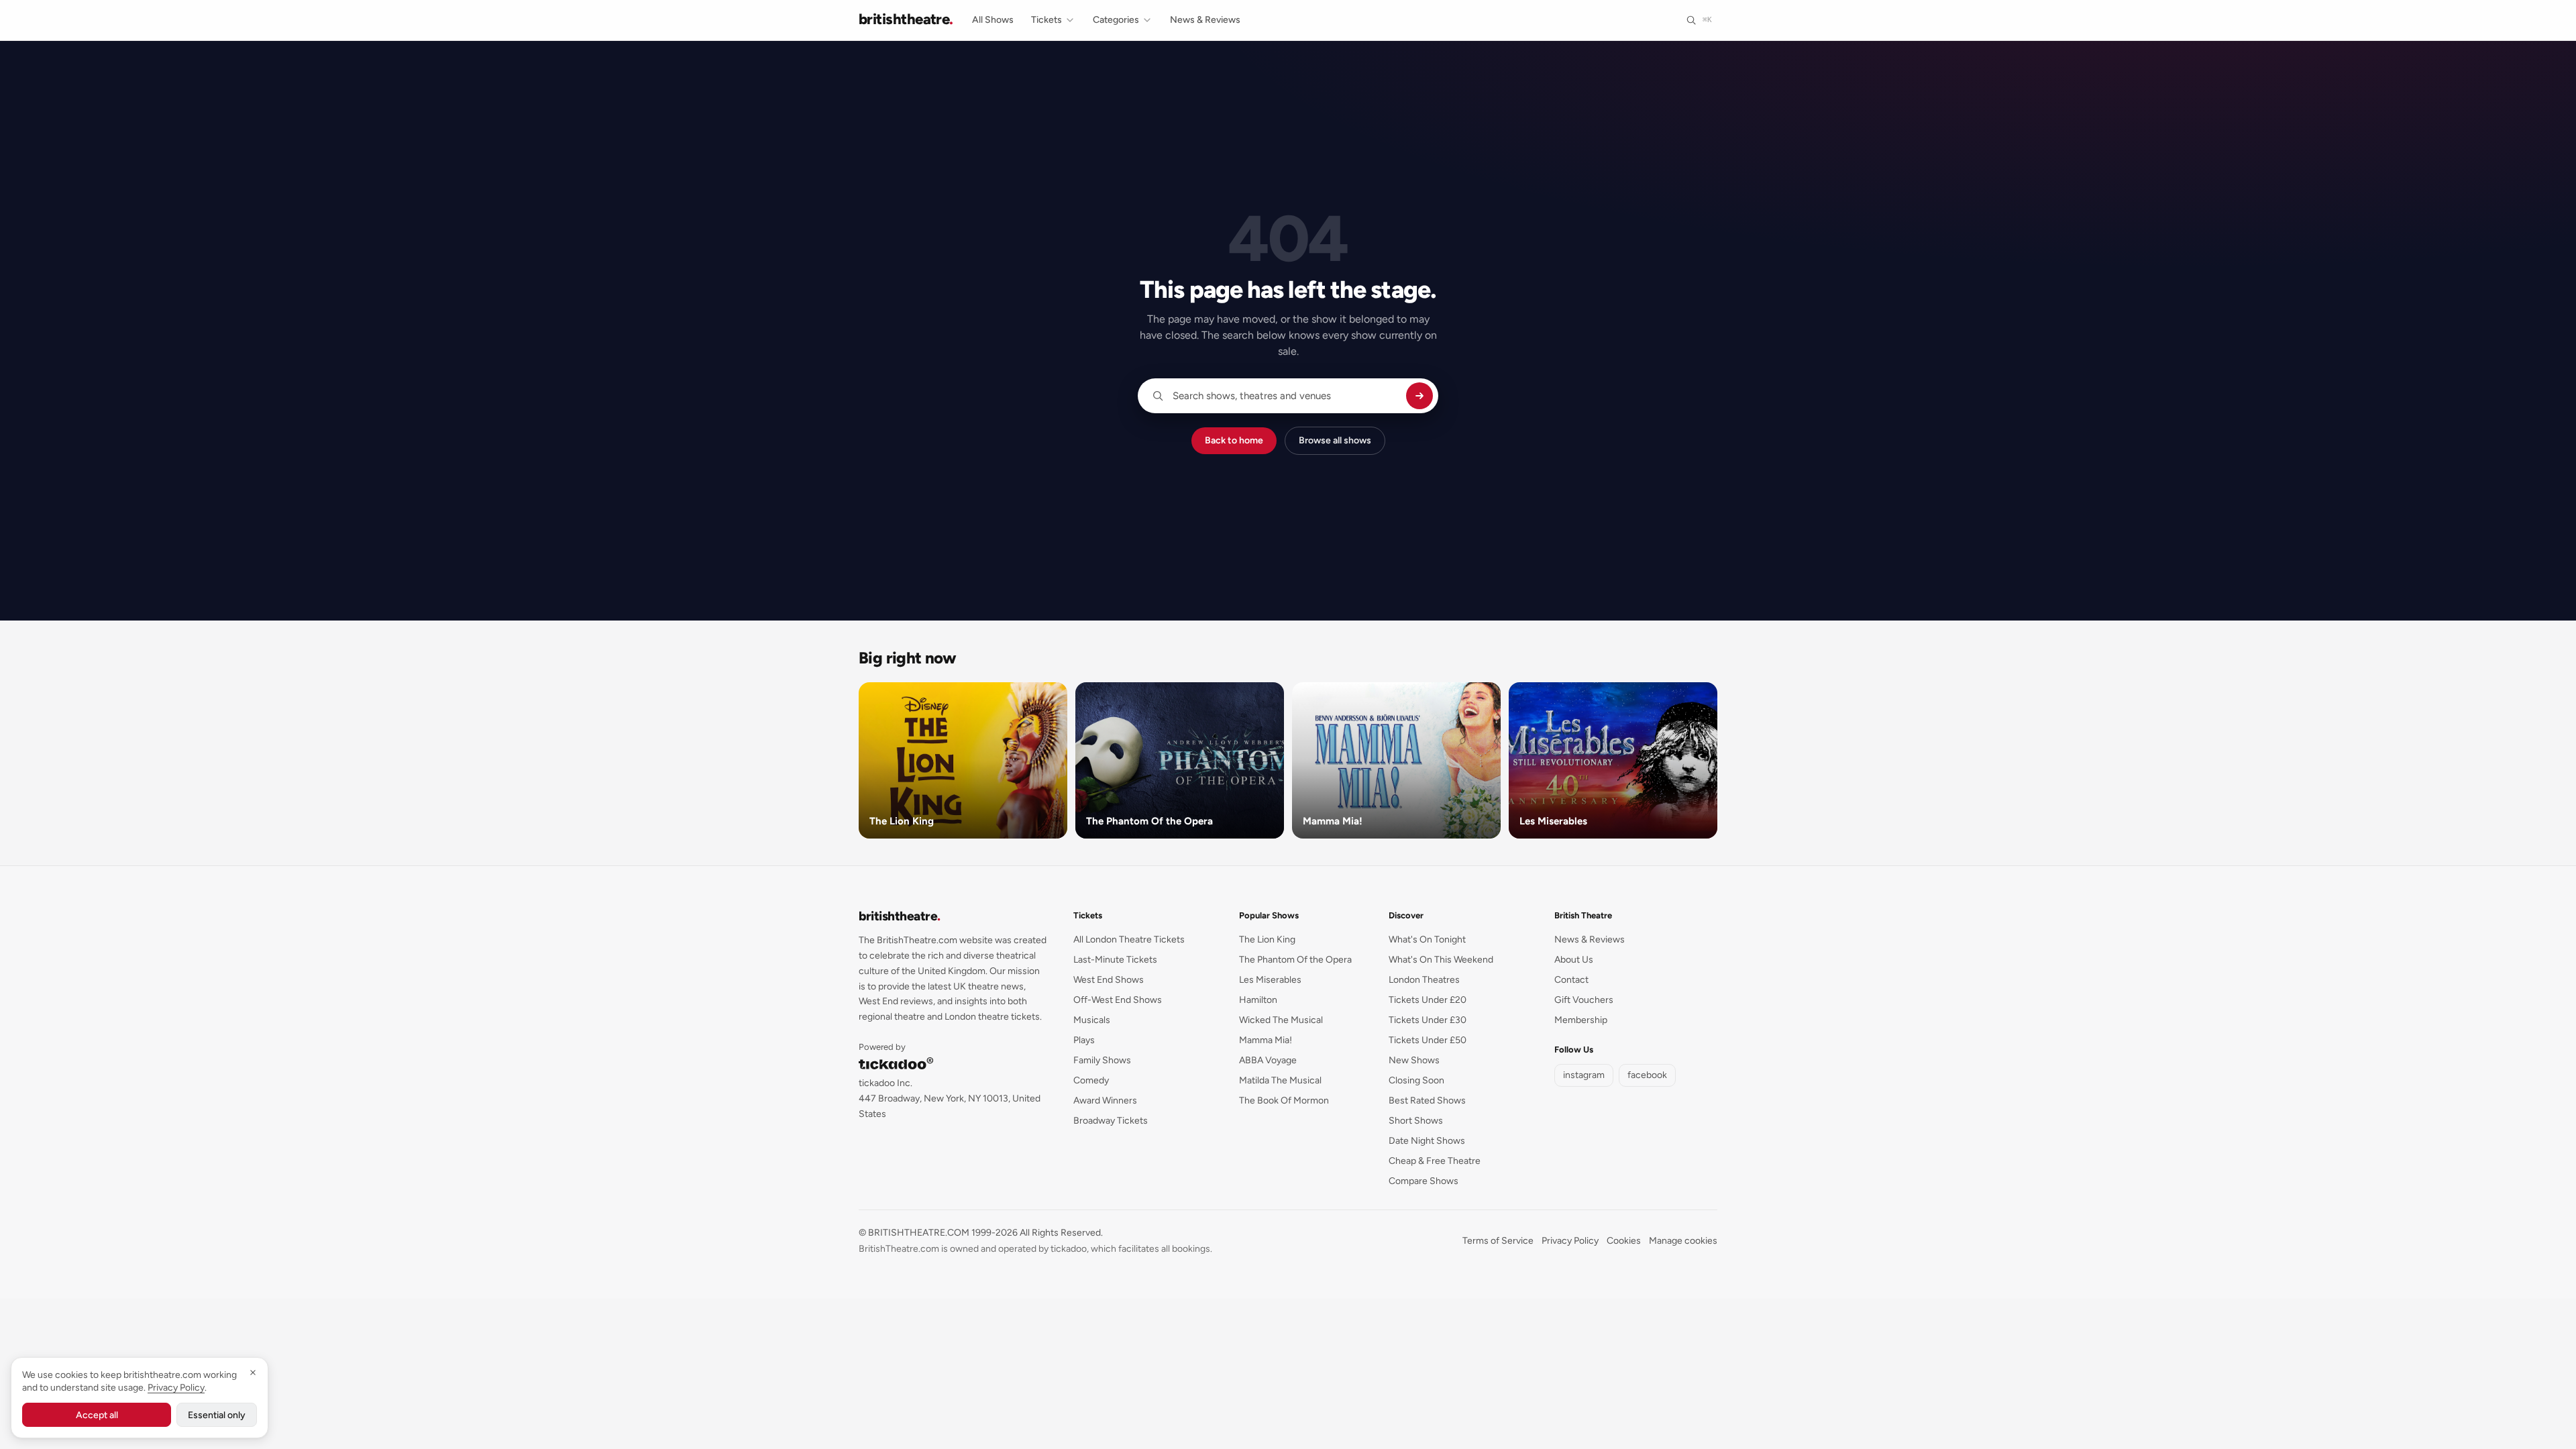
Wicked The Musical (1281, 1020)
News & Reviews (1205, 20)
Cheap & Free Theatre (1435, 1161)
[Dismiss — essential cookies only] (253, 1373)
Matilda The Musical (1280, 1080)
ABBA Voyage (1268, 1060)
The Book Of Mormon (1284, 1101)
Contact (1571, 980)
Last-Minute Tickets (1115, 960)
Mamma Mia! (1266, 1040)
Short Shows (1416, 1121)
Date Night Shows (1427, 1141)
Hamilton (1258, 1000)
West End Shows (1109, 980)
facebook (1647, 1075)
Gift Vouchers (1584, 1000)
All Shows (993, 20)
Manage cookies (1683, 1241)
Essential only (217, 1415)
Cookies (1624, 1241)
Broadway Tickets (1111, 1121)
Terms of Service (1498, 1241)
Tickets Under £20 (1428, 1000)
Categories (1116, 20)
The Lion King (1267, 940)
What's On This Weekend (1441, 960)
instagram (1584, 1075)
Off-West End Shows (1118, 1000)
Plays (1084, 1040)
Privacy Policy (1570, 1241)
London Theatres (1424, 980)
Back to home (1234, 440)
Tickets (1046, 20)
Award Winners (1105, 1101)
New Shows (1414, 1060)
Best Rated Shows (1427, 1101)
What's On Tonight (1427, 940)
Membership (1581, 1020)
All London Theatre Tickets (1129, 940)
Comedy (1091, 1080)
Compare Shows (1424, 1181)
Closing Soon (1416, 1080)
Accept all (97, 1415)
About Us (1574, 960)
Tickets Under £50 (1428, 1040)
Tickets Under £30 (1428, 1020)
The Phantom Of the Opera (1295, 960)
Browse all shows (1335, 440)
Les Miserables (1270, 980)
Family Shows (1102, 1060)
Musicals (1092, 1020)
